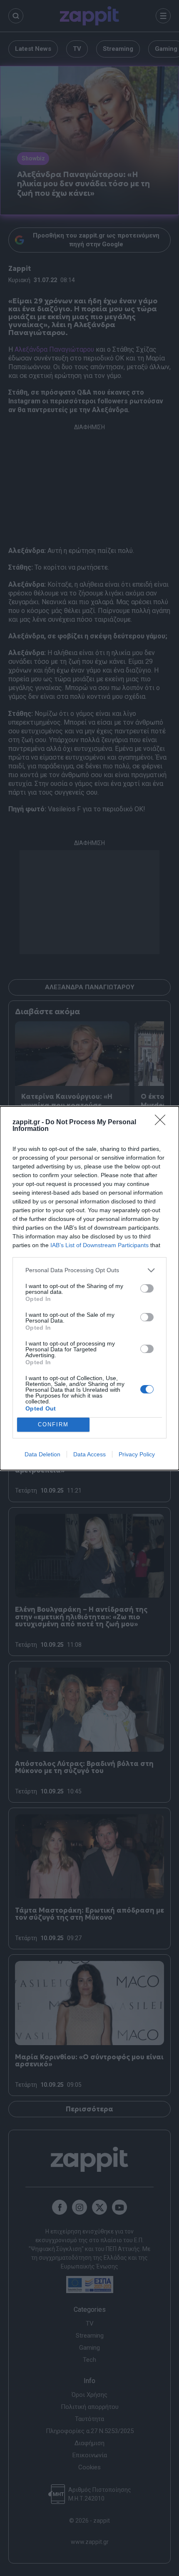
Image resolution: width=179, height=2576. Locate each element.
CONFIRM (53, 1424)
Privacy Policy (137, 1454)
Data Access (89, 1454)
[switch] (147, 1288)
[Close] (163, 1123)
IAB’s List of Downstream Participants (99, 1245)
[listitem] (89, 1270)
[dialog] (89, 1288)
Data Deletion (42, 1454)
